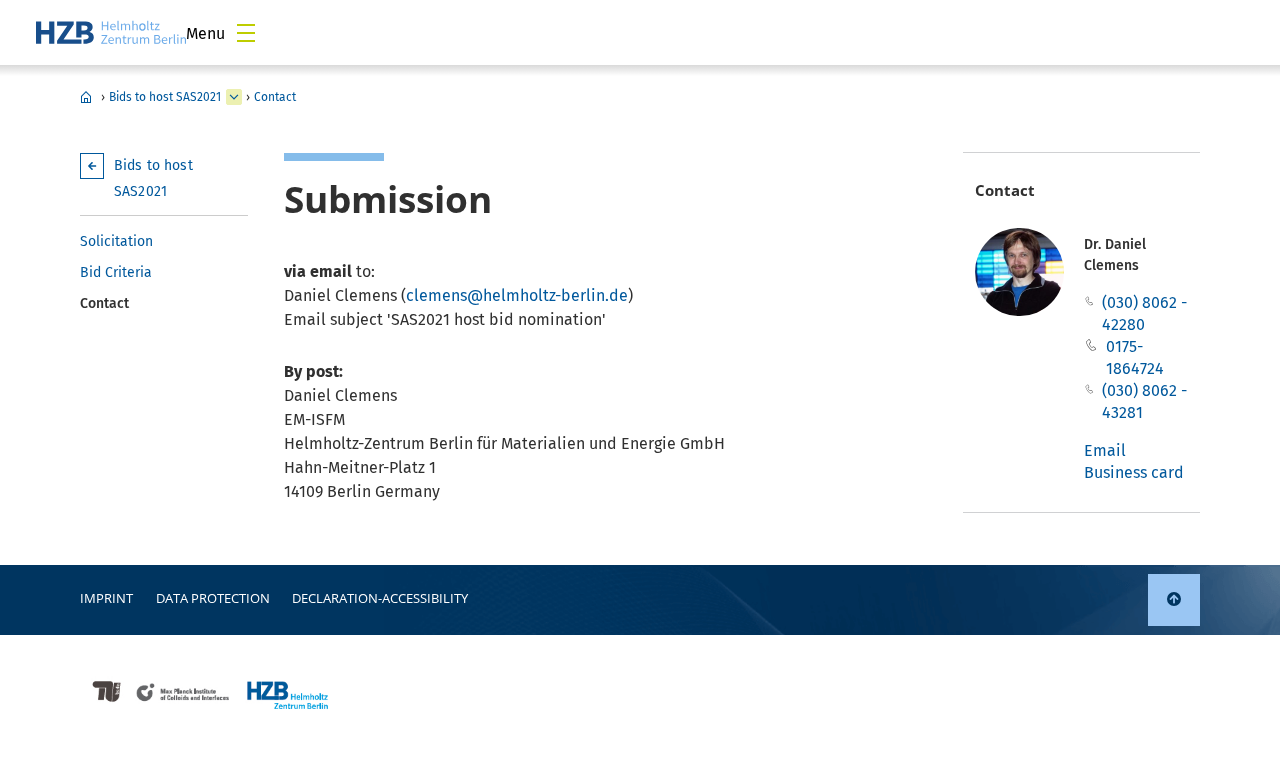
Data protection (213, 598)
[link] (1174, 600)
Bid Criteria (116, 272)
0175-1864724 (1135, 357)
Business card (1134, 472)
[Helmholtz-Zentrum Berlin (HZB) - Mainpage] (111, 32)
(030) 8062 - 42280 (1144, 313)
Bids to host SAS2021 (165, 97)
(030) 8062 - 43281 (1144, 401)
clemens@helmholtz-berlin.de (517, 295)
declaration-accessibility (380, 598)
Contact (275, 97)
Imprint (106, 598)
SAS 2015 (86, 97)
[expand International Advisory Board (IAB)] (234, 97)
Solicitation (116, 241)
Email (1105, 450)
